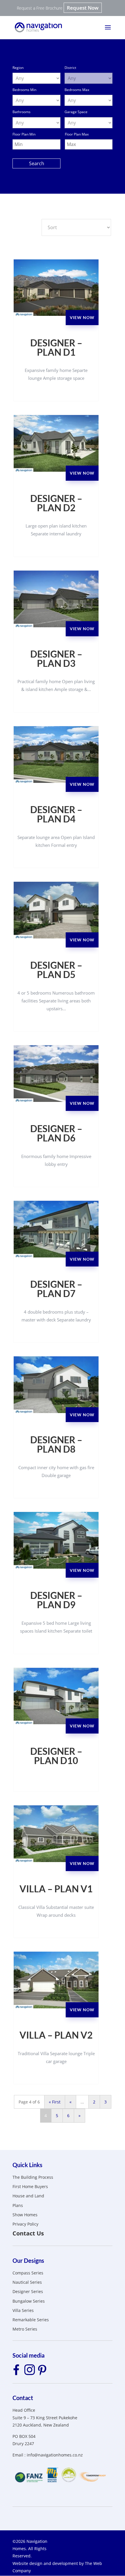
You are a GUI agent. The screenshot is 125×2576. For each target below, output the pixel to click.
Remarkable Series (31, 2320)
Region (18, 68)
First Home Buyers (30, 2186)
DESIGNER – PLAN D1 (56, 348)
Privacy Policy (25, 2224)
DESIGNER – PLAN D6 (56, 1133)
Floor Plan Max (77, 134)
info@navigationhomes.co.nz (55, 2455)
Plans (18, 2205)
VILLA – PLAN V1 (56, 1889)
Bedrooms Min (24, 90)
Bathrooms (22, 112)
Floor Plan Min (24, 134)
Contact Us (28, 2233)
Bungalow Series (29, 2301)
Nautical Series (27, 2282)
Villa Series (23, 2310)
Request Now (83, 8)
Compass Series (28, 2273)
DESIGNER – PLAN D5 (56, 970)
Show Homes (25, 2215)
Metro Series (25, 2329)
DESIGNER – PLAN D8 (56, 1444)
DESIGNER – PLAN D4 (56, 814)
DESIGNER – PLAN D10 (56, 1756)
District (70, 68)
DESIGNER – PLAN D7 (56, 1289)
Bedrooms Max (77, 90)
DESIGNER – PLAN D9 (56, 1600)
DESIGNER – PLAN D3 (56, 659)
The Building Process (33, 2177)
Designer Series (28, 2291)
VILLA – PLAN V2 (56, 2035)
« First (55, 2102)
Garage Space (76, 112)
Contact (23, 2398)
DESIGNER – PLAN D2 (56, 503)
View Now (82, 317)
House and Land (28, 2196)
